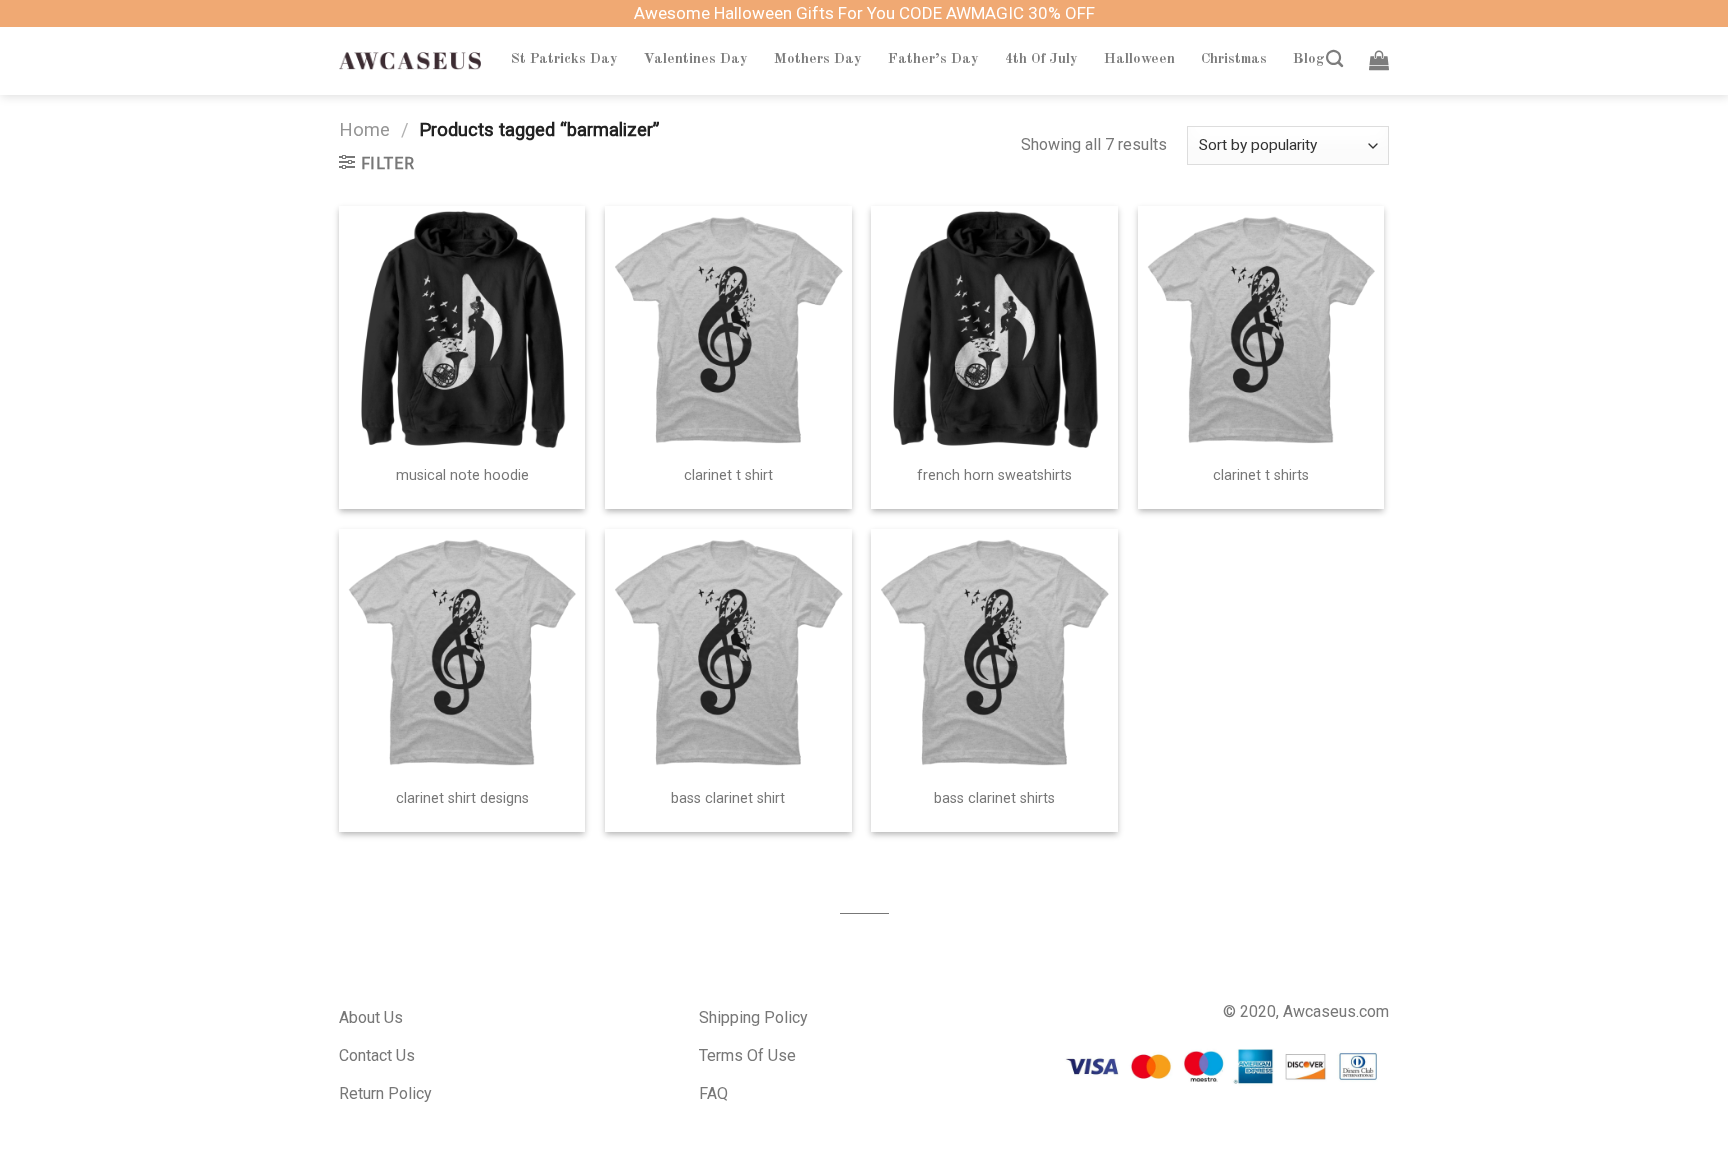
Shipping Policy (753, 1017)
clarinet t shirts (1261, 475)
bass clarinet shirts (994, 798)
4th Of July (1041, 59)
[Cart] (1379, 60)
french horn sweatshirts (994, 475)
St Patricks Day (564, 59)
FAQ (713, 1093)
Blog (1309, 59)
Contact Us (377, 1055)
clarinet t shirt (728, 475)
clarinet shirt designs (462, 798)
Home (364, 129)
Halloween (1139, 59)
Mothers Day (818, 59)
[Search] (1334, 59)
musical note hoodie (462, 475)
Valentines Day (696, 59)
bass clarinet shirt (728, 798)
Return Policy (385, 1093)
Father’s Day (933, 59)
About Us (371, 1017)
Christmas (1234, 59)
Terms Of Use (747, 1055)
